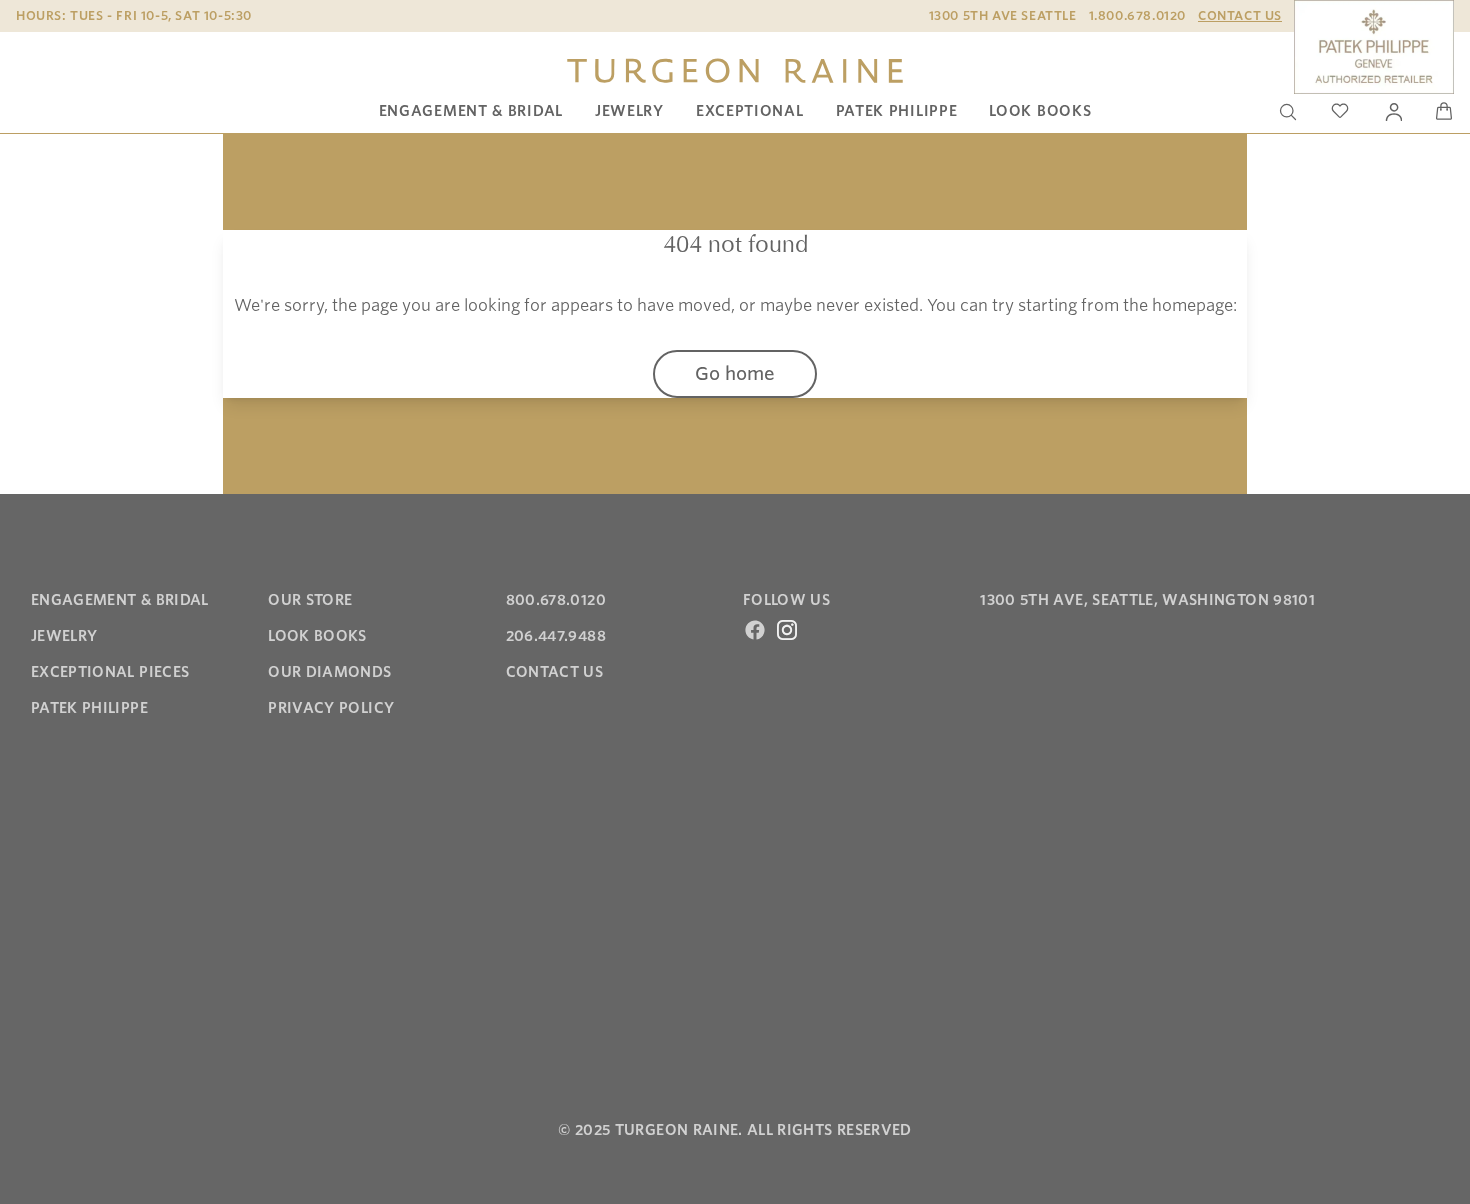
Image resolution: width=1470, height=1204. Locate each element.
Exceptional (750, 111)
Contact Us (1240, 15)
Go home (735, 373)
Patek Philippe (897, 111)
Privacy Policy (331, 708)
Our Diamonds (329, 672)
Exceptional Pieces (110, 672)
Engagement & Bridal (471, 111)
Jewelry (629, 111)
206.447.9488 (556, 636)
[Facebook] (755, 630)
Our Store (310, 600)
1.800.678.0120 (1137, 15)
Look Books (1040, 111)
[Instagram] (787, 630)
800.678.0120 (556, 600)
